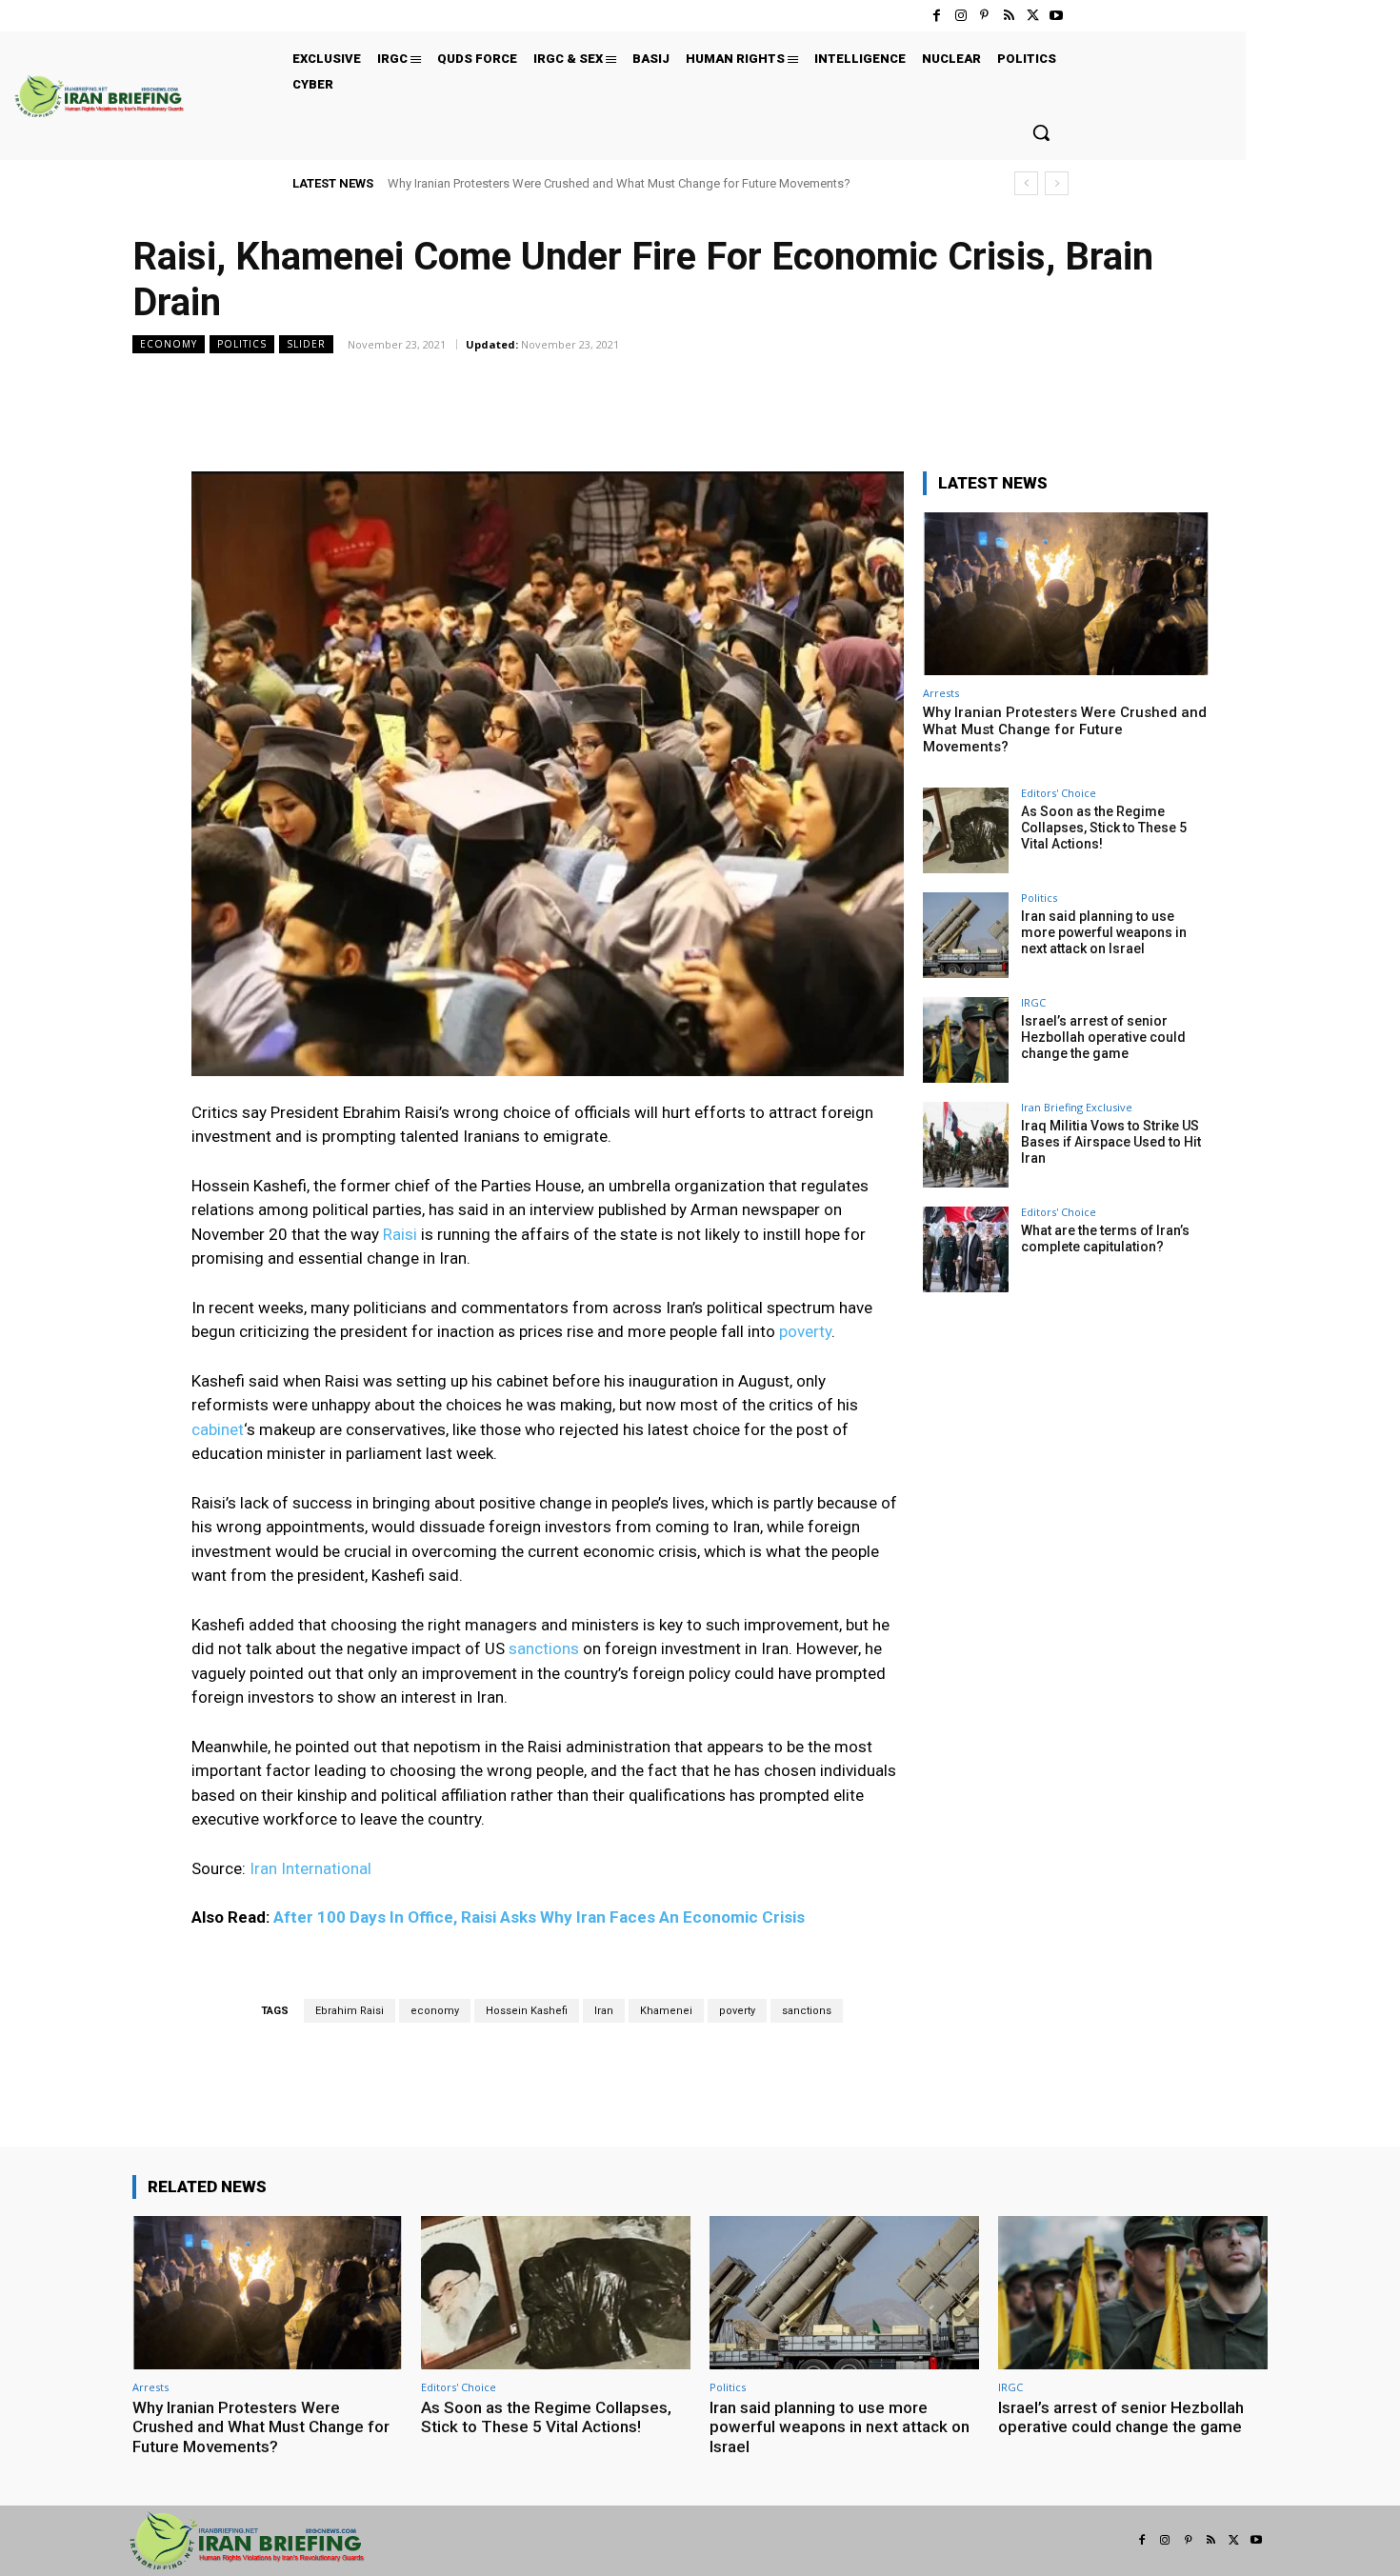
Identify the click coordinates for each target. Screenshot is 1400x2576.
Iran (604, 2011)
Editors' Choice (1059, 793)
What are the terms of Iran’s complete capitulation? (1105, 1238)
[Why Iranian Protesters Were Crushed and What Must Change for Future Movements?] (1066, 594)
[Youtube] (1057, 16)
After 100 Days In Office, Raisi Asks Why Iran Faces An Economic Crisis (539, 1917)
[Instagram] (960, 16)
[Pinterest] (984, 16)
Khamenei (666, 2011)
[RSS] (1008, 16)
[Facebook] (937, 16)
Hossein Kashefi (527, 2011)
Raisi (402, 1234)
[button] (1041, 132)
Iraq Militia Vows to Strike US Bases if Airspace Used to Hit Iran (1111, 1142)
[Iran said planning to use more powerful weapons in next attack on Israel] (966, 935)
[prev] (1026, 183)
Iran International (310, 1868)
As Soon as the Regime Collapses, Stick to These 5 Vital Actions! (1104, 828)
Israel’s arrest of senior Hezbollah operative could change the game (1103, 1037)
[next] (1057, 183)
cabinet (218, 1429)
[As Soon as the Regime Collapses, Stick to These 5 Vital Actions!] (966, 830)
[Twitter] (1033, 16)
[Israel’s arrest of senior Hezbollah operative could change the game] (966, 1040)
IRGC (1033, 1002)
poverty (805, 1331)
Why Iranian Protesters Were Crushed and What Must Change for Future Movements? (619, 183)
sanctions (544, 1648)
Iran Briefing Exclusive (1077, 1107)
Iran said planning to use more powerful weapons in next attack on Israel (1104, 932)
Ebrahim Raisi (350, 2011)
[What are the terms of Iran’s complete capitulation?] (966, 1249)
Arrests (941, 693)
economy (435, 2011)
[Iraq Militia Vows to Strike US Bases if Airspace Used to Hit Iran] (966, 1145)
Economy (169, 344)
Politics (242, 344)
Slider (306, 344)
